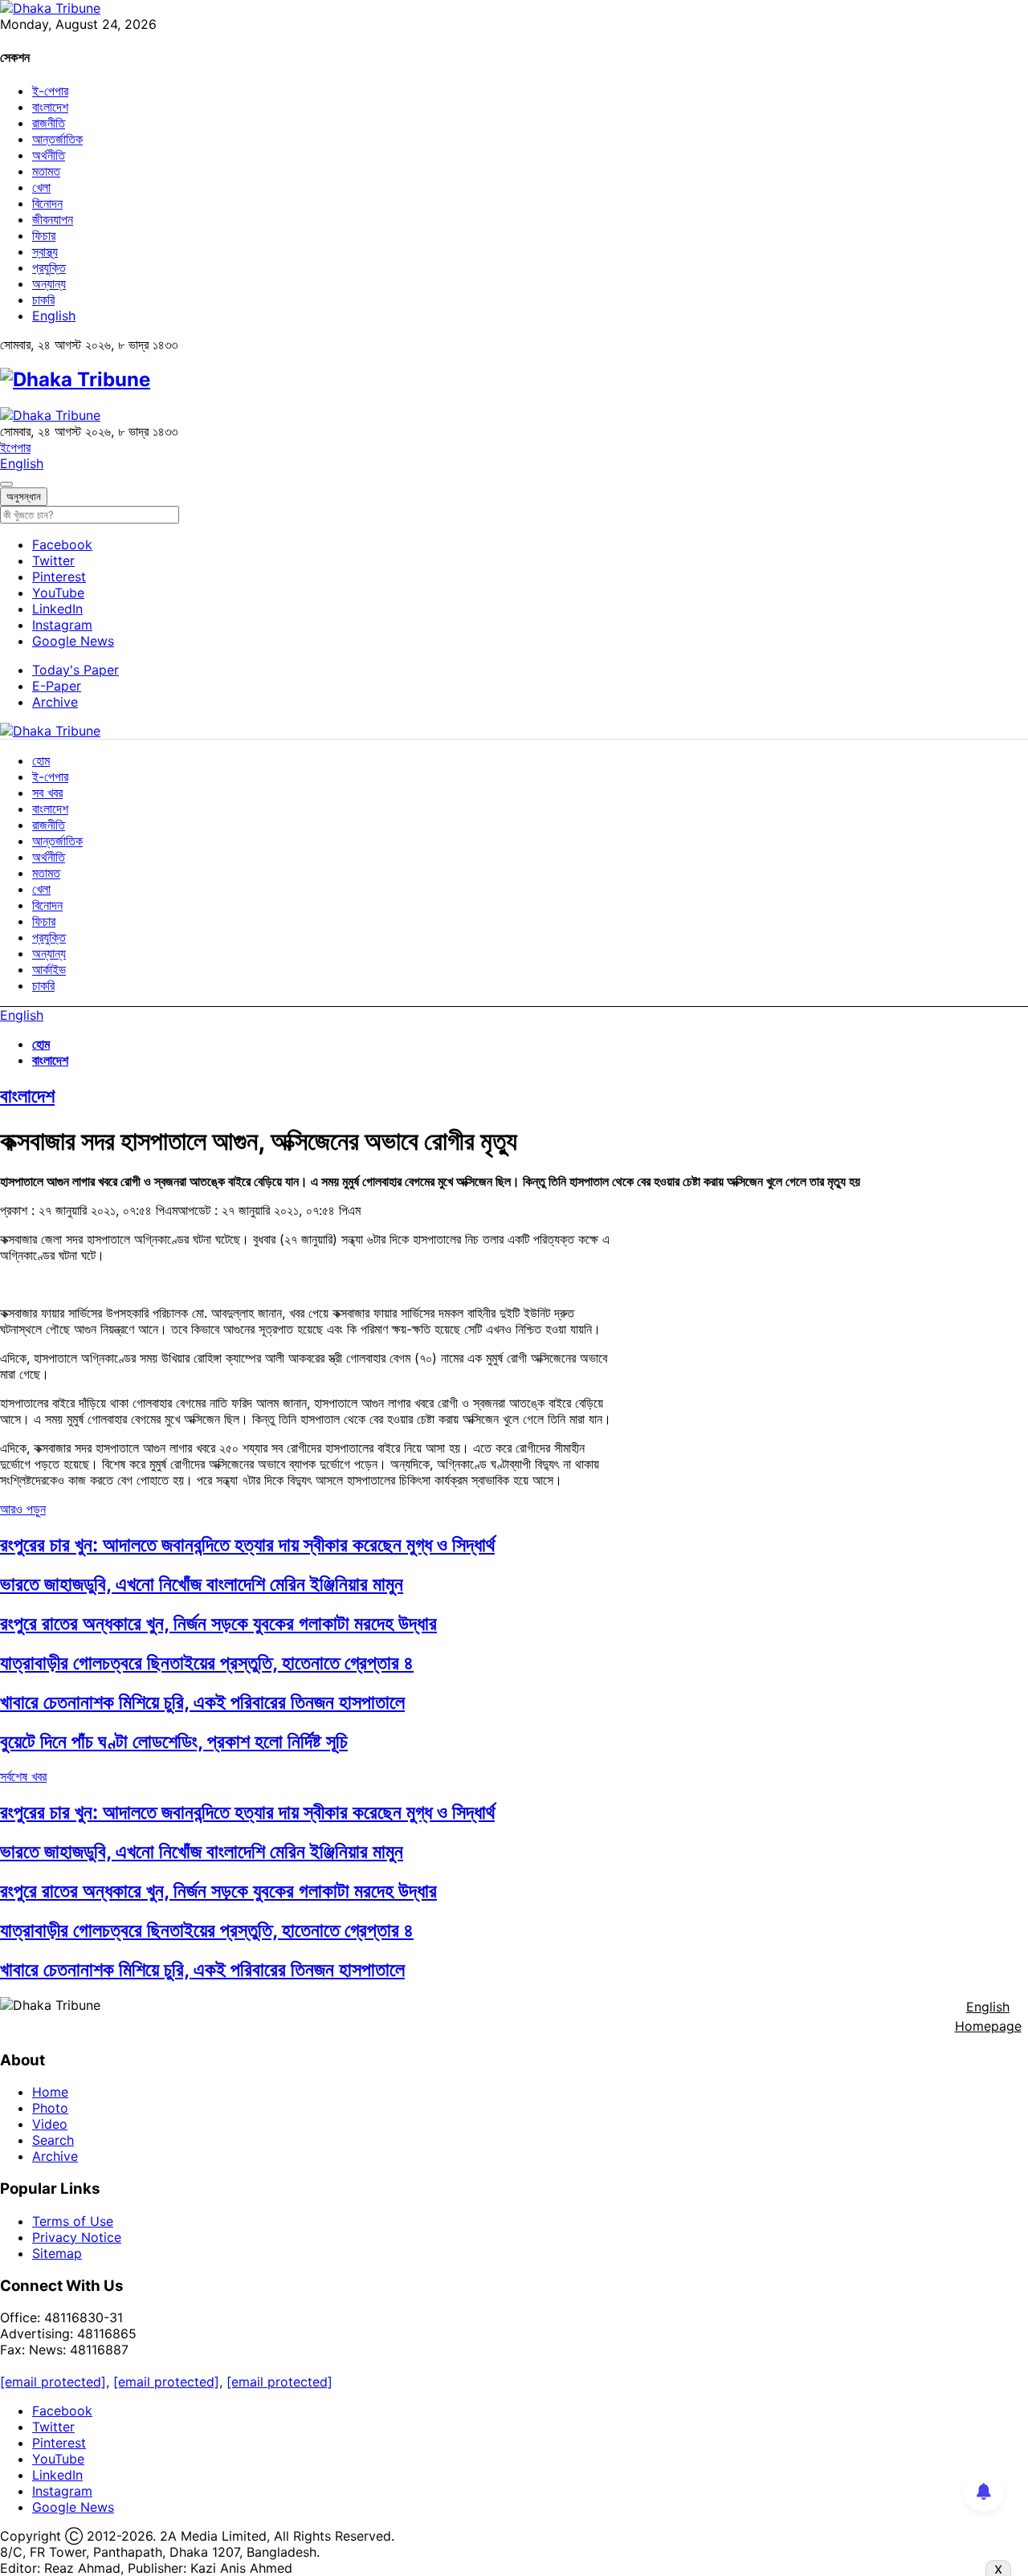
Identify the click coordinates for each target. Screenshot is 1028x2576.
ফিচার (44, 235)
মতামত (46, 171)
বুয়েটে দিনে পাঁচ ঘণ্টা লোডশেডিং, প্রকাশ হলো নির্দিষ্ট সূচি (174, 1741)
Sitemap (57, 2253)
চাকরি (43, 300)
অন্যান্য (49, 283)
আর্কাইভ (49, 969)
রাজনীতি (49, 123)
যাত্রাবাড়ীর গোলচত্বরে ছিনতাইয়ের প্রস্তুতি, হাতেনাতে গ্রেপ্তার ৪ (207, 1663)
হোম (41, 760)
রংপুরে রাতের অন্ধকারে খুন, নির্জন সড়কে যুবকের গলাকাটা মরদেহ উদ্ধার (218, 1623)
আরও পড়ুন (23, 1509)
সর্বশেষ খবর (23, 1776)
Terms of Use (73, 2221)
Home (50, 2092)
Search (53, 2140)
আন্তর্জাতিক (57, 139)
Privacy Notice (77, 2237)
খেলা (41, 187)
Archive (55, 702)
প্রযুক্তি (49, 267)
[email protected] (53, 2382)
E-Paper (57, 686)
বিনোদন (47, 203)
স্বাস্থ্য (45, 251)
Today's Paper (75, 670)
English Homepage (988, 2016)
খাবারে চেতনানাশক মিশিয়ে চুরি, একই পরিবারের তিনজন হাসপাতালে (202, 1702)
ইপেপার (15, 447)
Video (50, 2124)
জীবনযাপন (53, 219)
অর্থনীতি (49, 155)
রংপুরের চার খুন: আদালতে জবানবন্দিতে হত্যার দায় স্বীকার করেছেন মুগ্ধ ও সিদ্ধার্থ (247, 1545)
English (54, 316)
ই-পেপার (50, 91)
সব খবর (47, 793)
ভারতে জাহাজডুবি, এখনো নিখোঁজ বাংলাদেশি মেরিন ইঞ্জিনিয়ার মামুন (202, 1584)
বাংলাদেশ (50, 107)
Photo (50, 2108)
